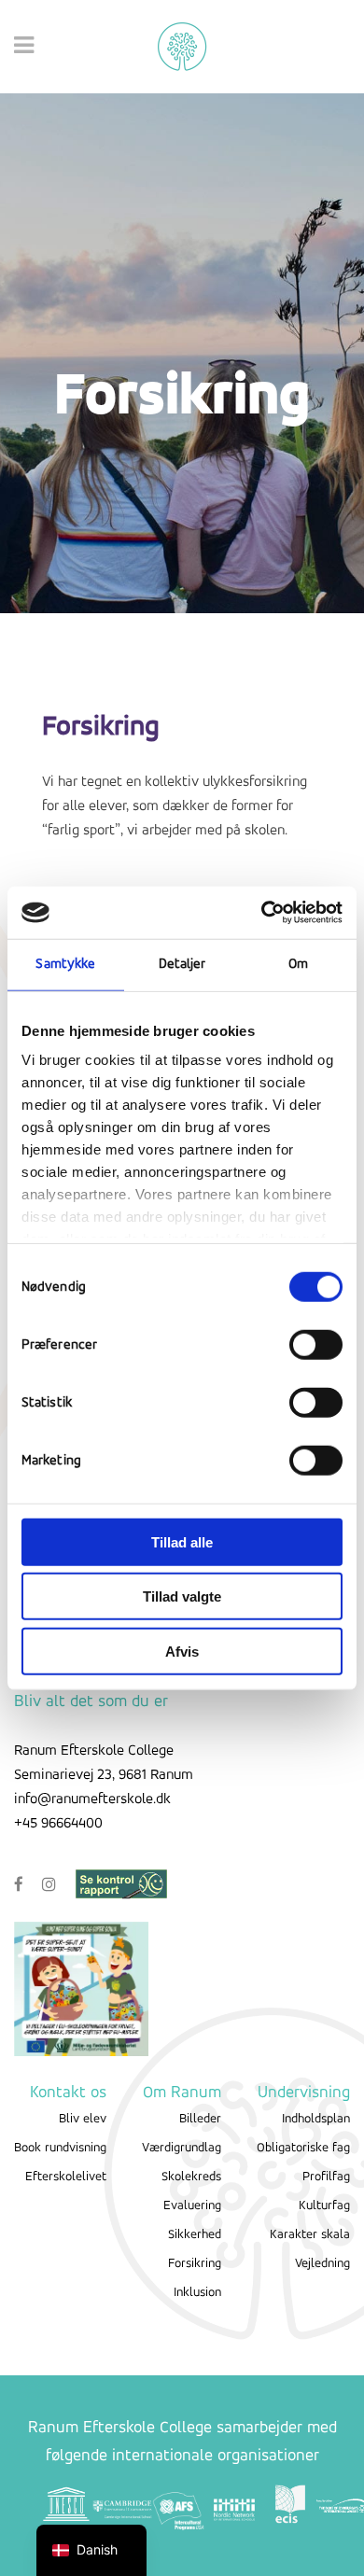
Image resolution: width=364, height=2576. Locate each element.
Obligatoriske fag (303, 2148)
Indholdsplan (316, 2119)
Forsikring (195, 2264)
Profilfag (326, 2177)
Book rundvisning (60, 2148)
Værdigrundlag (182, 2148)
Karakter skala (310, 2235)
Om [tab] (298, 964)
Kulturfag (324, 2206)
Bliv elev (83, 2119)
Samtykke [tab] (65, 964)
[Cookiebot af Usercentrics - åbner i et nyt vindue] (262, 913)
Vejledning (322, 2264)
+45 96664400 (58, 1824)
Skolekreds (191, 2177)
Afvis (182, 1651)
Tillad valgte (182, 1596)
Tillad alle (182, 1541)
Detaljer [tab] (182, 964)
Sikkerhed (195, 2235)
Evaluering (192, 2206)
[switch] (316, 1344)
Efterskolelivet (66, 2177)
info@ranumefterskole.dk (92, 1799)
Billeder (200, 2119)
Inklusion (197, 2293)
